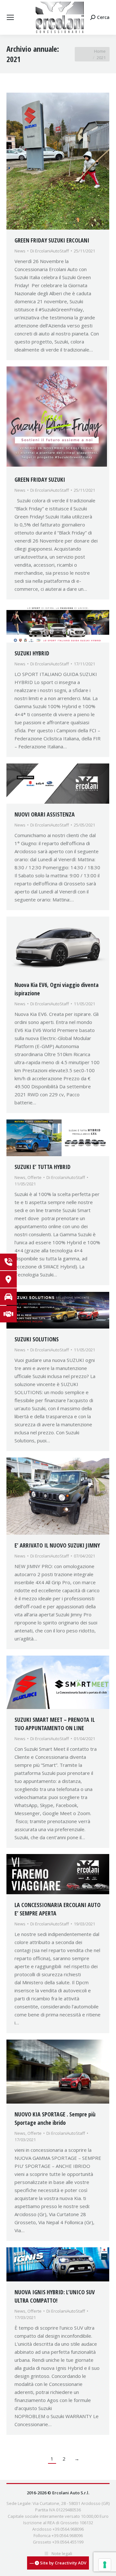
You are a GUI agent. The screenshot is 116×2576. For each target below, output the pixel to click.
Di (50, 251)
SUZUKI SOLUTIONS (37, 1339)
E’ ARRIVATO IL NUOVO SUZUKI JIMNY (57, 1545)
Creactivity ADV (71, 2563)
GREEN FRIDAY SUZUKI (40, 480)
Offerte (34, 1177)
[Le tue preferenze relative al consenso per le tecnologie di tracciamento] (105, 2565)
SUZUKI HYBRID (32, 653)
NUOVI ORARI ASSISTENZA (45, 814)
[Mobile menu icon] (10, 17)
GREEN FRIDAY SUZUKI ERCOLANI (52, 240)
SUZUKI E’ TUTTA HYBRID (43, 1167)
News (20, 251)
